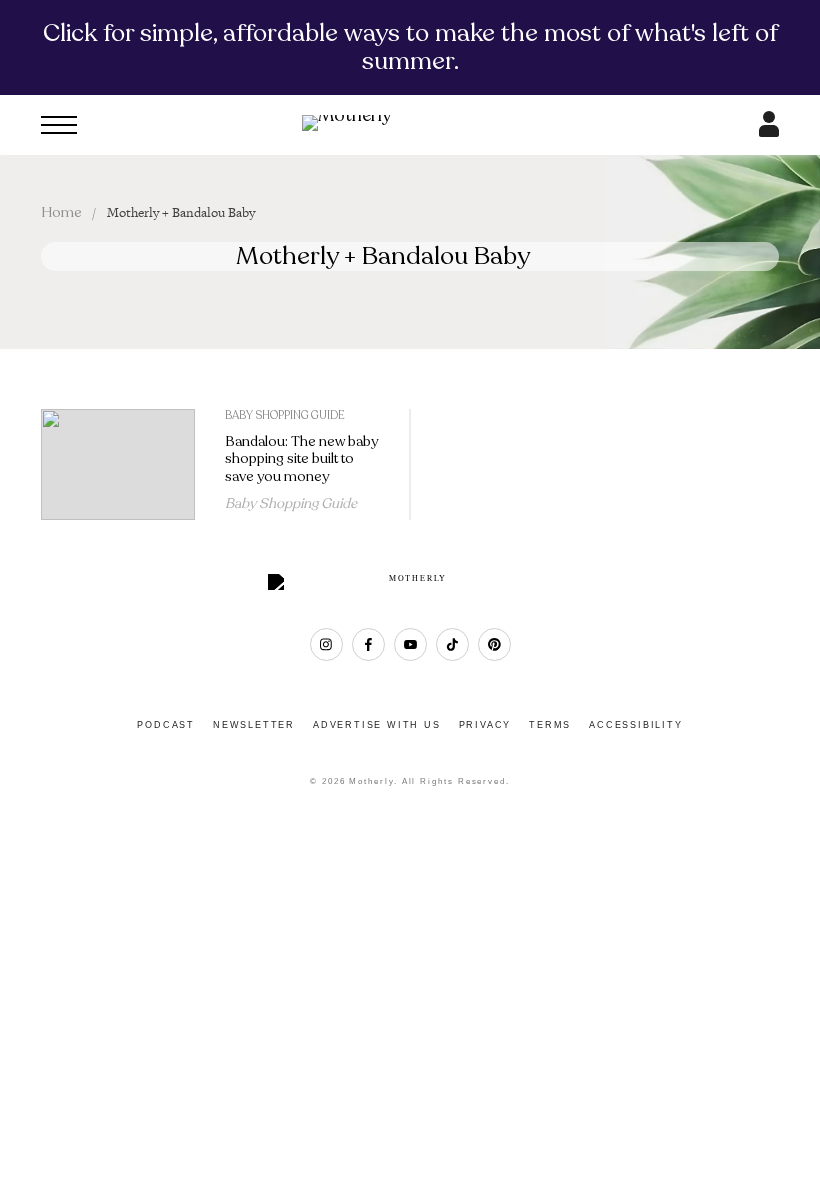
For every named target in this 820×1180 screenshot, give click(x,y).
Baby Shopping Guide (285, 415)
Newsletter (254, 725)
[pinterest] (494, 644)
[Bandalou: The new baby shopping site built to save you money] (118, 464)
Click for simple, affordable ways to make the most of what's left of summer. (410, 47)
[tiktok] (452, 644)
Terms (550, 725)
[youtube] (410, 644)
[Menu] (59, 125)
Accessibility (635, 725)
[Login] (769, 131)
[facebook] (368, 644)
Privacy (485, 725)
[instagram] (326, 644)
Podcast (166, 725)
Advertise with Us (377, 725)
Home (61, 212)
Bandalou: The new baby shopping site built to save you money (301, 459)
